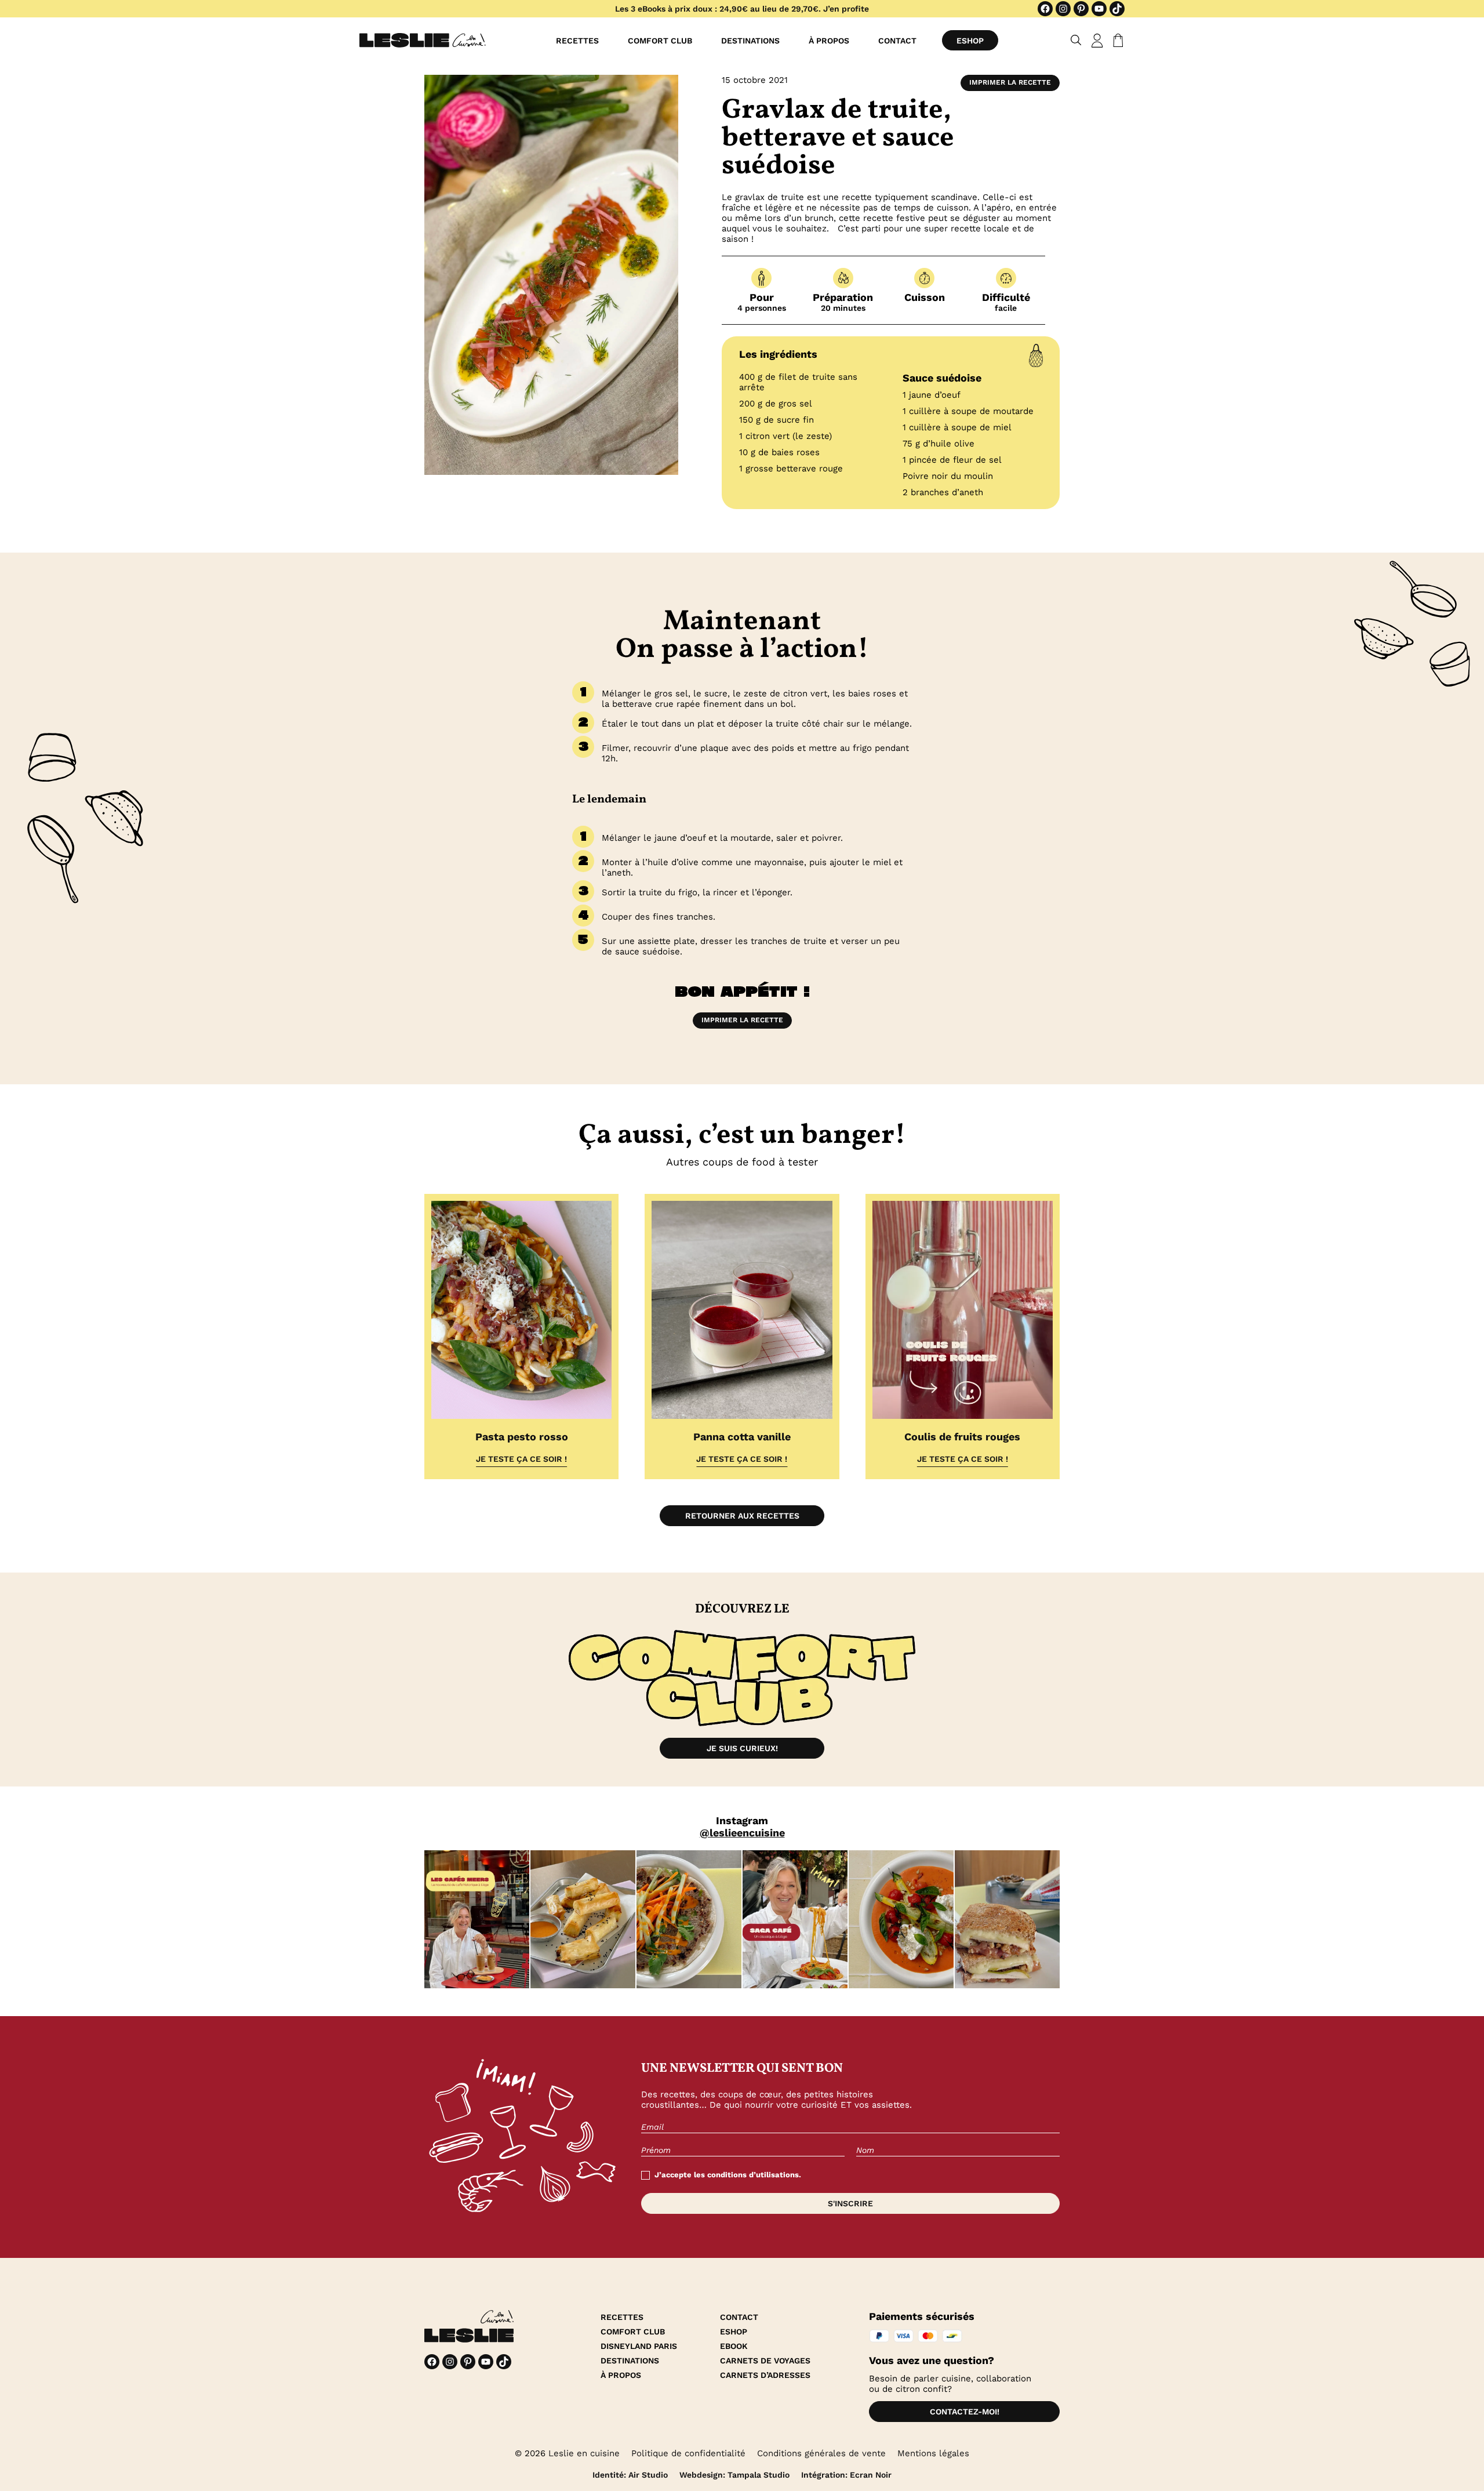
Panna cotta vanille (742, 1437)
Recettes (577, 41)
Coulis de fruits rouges (962, 1437)
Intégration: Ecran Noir (846, 2475)
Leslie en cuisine (584, 2453)
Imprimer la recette (1010, 82)
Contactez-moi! (965, 2412)
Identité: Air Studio (630, 2475)
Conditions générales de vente (821, 2453)
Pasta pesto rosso (522, 1437)
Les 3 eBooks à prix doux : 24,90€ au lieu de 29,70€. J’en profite (742, 9)
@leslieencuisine (742, 1833)
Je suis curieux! (742, 1748)
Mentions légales (933, 2453)
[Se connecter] (1097, 41)
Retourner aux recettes (742, 1516)
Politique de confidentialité (688, 2453)
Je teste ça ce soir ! (521, 1459)
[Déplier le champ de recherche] (1076, 40)
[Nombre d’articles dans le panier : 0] (1116, 41)
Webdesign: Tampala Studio (734, 2475)
